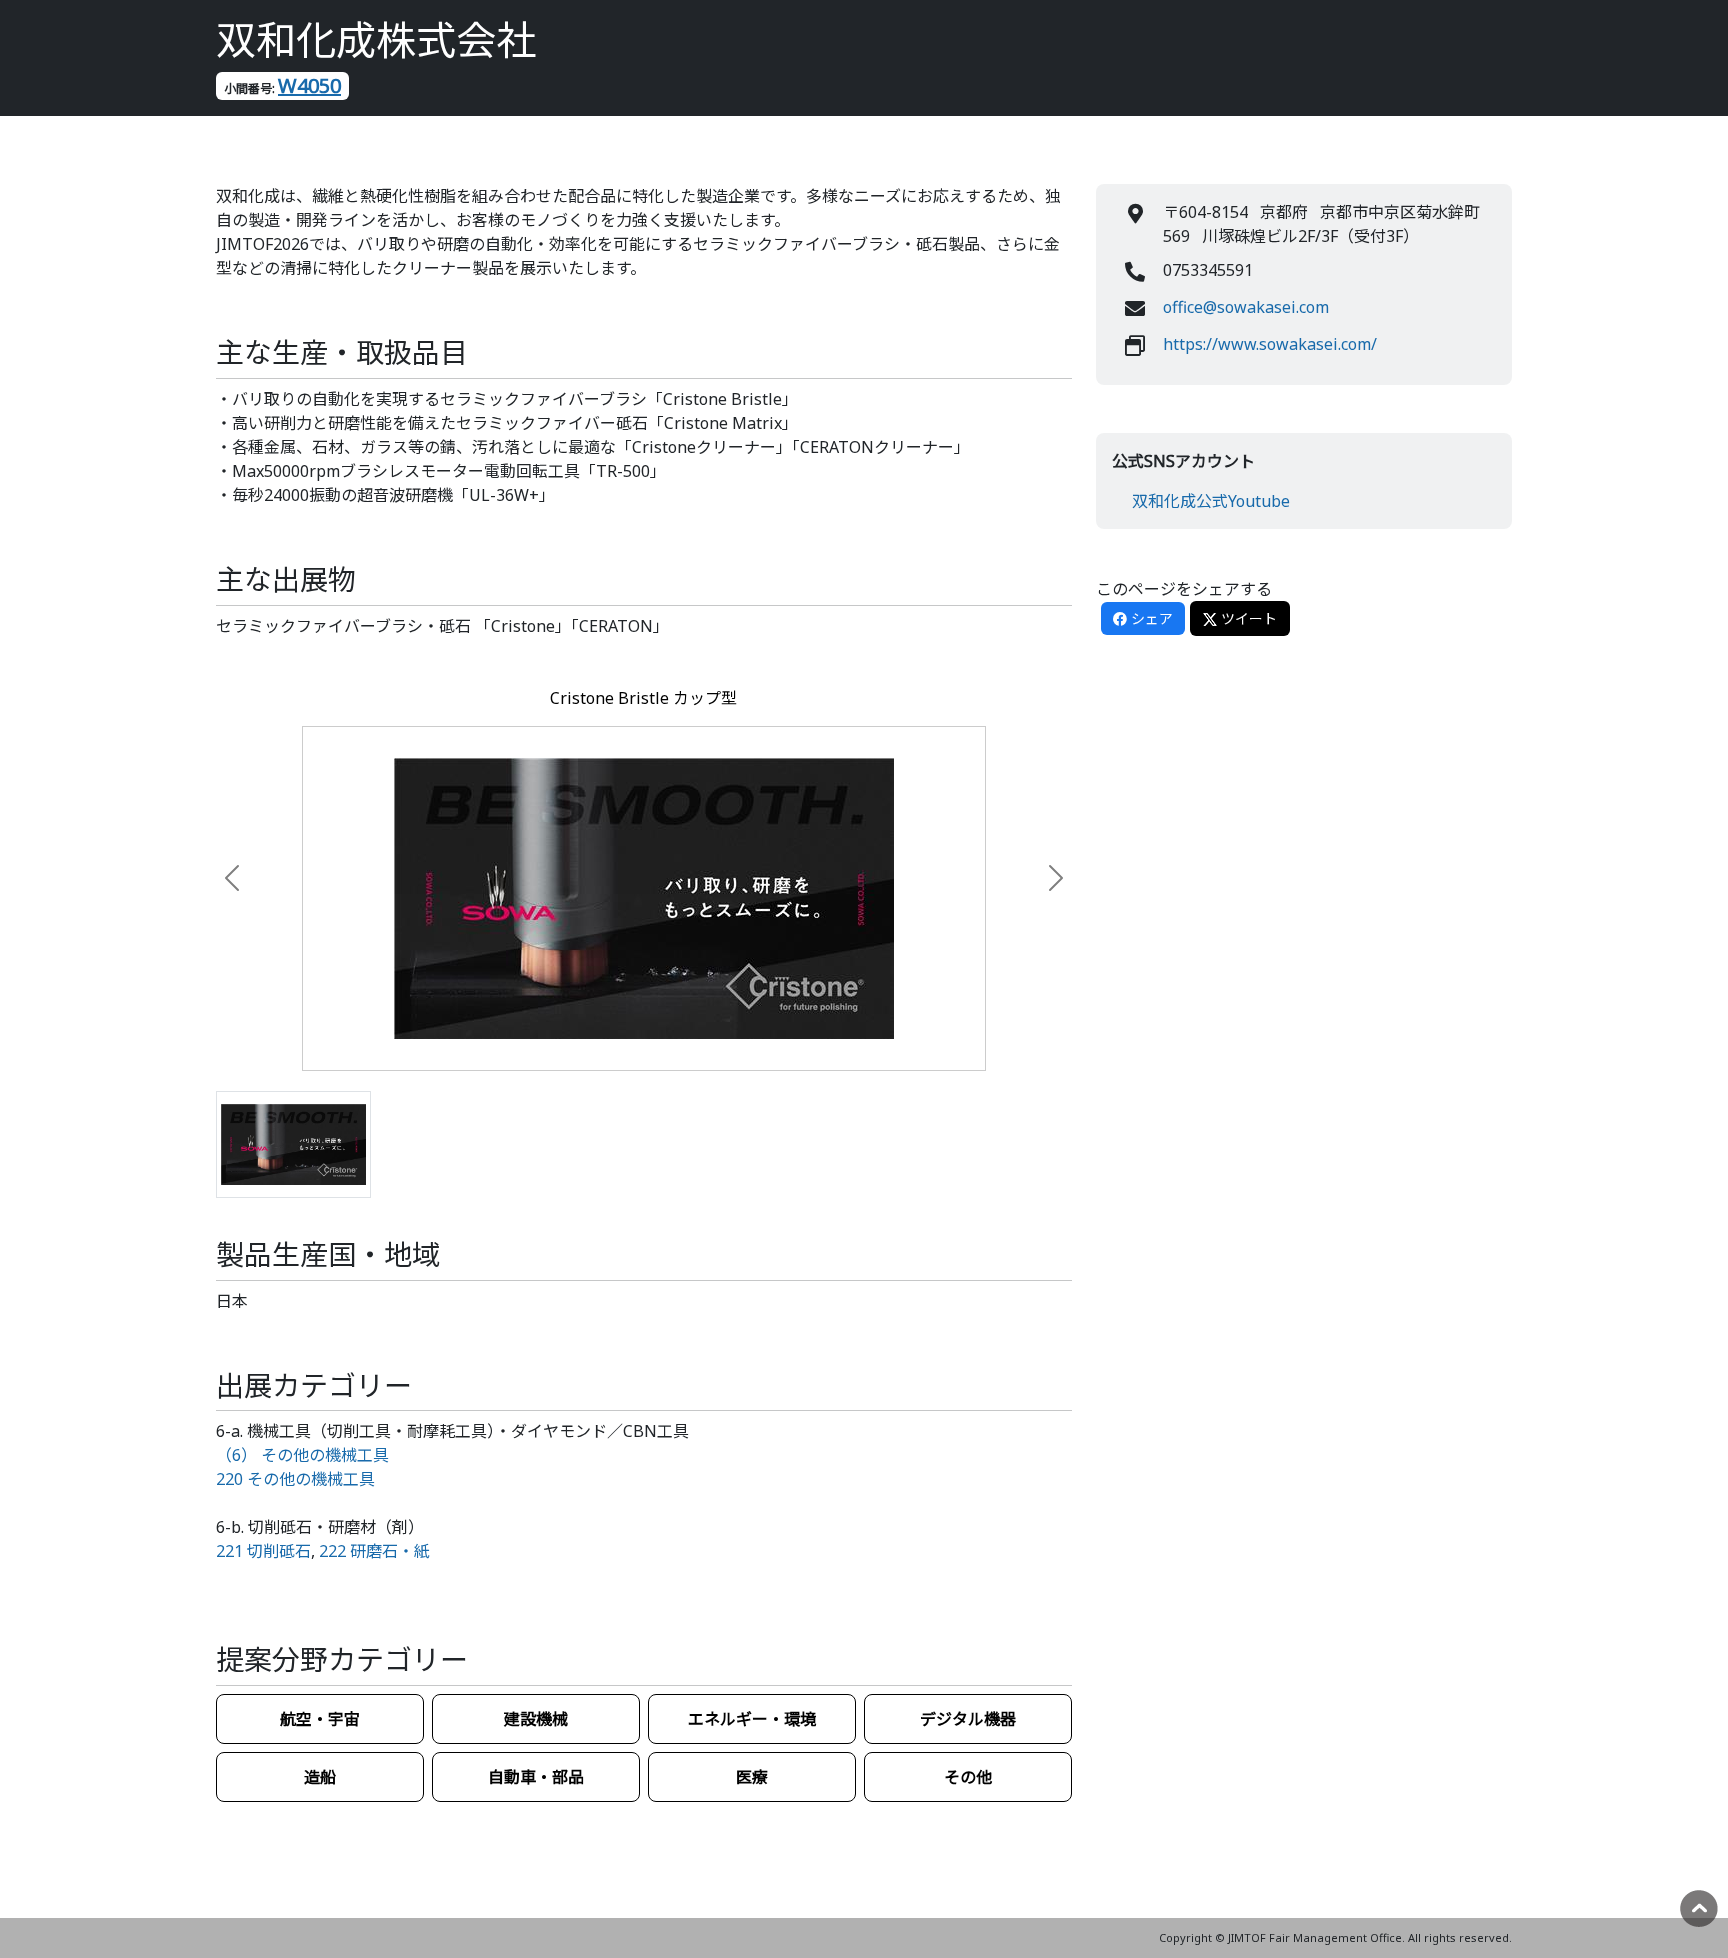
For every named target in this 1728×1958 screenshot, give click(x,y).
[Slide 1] (293, 1145)
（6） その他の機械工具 (302, 1455)
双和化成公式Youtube (1211, 501)
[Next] (1029, 878)
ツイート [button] (1247, 618)
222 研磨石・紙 (374, 1551)
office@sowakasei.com (1246, 307)
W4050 (309, 85)
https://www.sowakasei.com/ (1270, 344)
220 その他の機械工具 (295, 1479)
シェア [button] (1150, 618)
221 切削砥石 (263, 1551)
